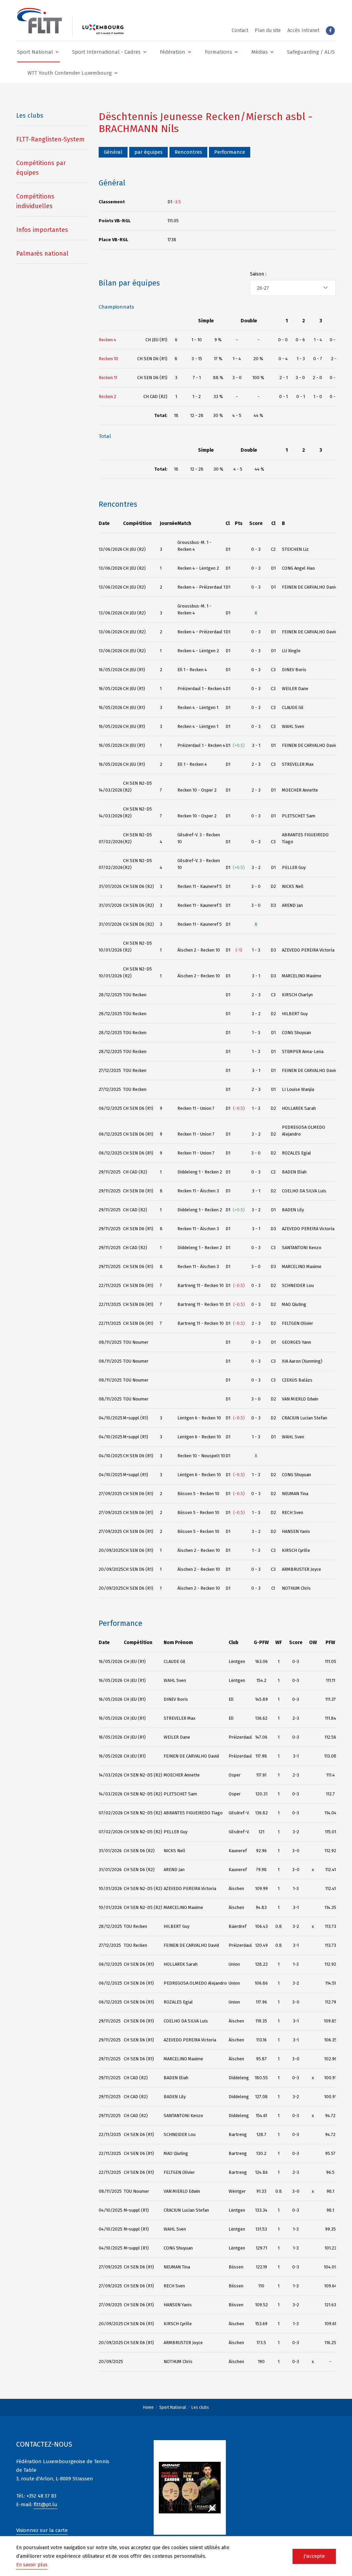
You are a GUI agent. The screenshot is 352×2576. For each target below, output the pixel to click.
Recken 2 (107, 396)
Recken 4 (107, 340)
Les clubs (200, 2407)
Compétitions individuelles (35, 201)
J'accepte (314, 2556)
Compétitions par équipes (41, 168)
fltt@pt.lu (46, 2504)
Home (148, 2407)
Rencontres (188, 152)
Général (113, 152)
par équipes (148, 152)
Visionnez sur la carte (42, 2530)
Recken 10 (108, 359)
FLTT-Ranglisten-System (50, 139)
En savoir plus (32, 2565)
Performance (230, 152)
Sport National (173, 2407)
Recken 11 (108, 378)
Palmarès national (42, 254)
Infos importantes (42, 230)
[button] (38, 52)
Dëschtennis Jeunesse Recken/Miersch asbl (202, 117)
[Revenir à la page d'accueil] (40, 21)
